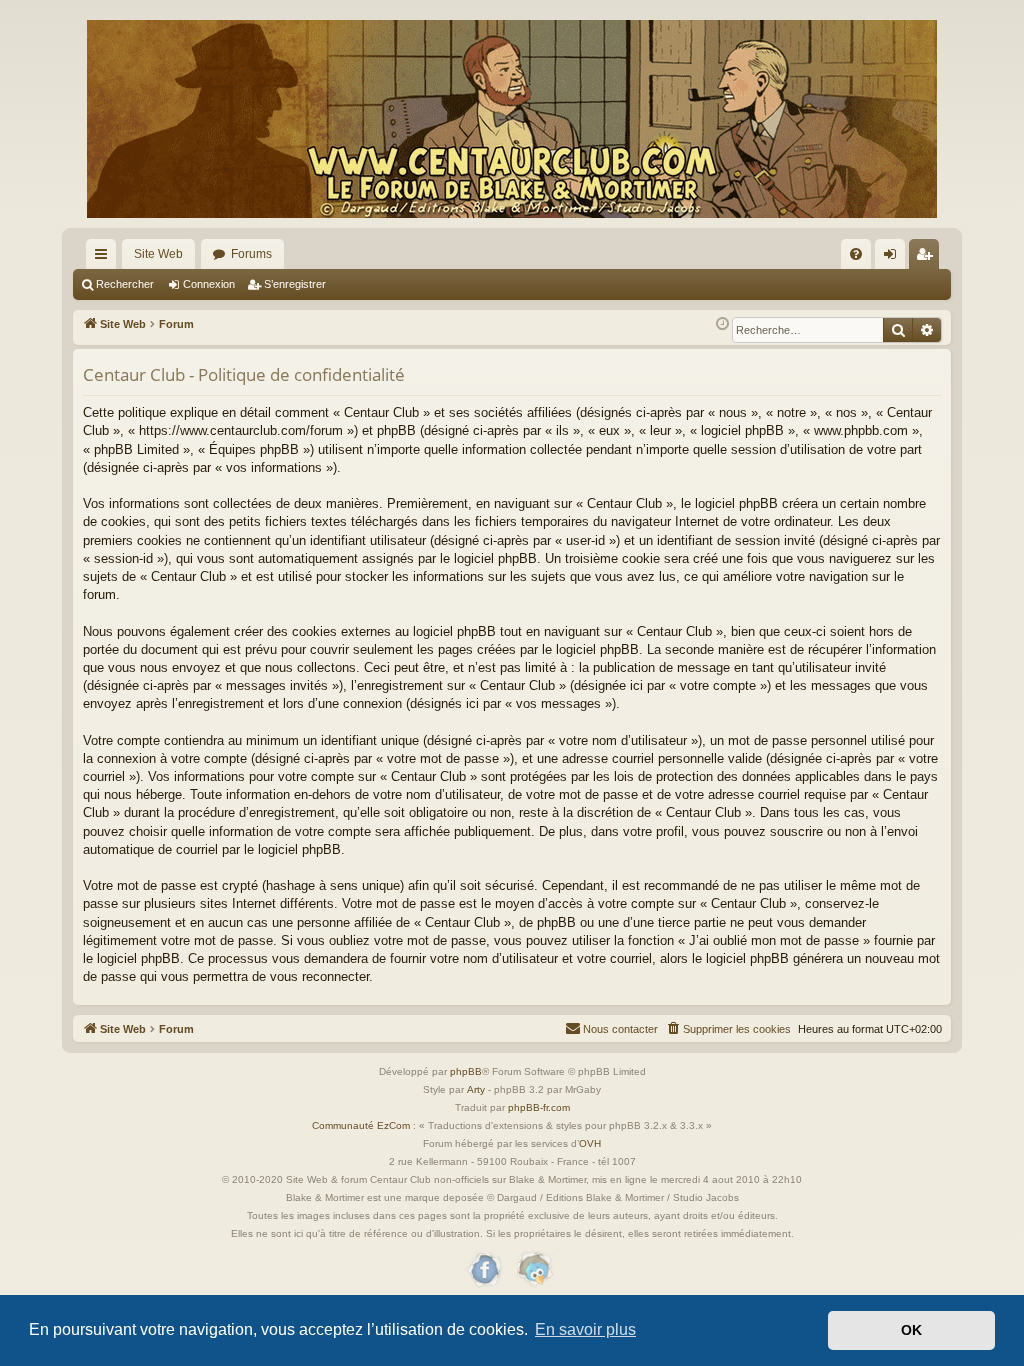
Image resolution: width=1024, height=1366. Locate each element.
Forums (251, 254)
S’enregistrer (295, 284)
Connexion (209, 284)
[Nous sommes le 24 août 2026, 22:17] (722, 324)
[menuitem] (856, 254)
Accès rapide (105, 258)
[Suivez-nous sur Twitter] (534, 1270)
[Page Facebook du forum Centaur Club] (485, 1270)
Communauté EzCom (361, 1125)
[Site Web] (512, 119)
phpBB (466, 1071)
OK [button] (911, 1330)
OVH (590, 1143)
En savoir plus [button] (585, 1329)
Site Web (158, 254)
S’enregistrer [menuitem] (928, 258)
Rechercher (125, 284)
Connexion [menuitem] (894, 258)
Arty (476, 1089)
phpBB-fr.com (539, 1107)
